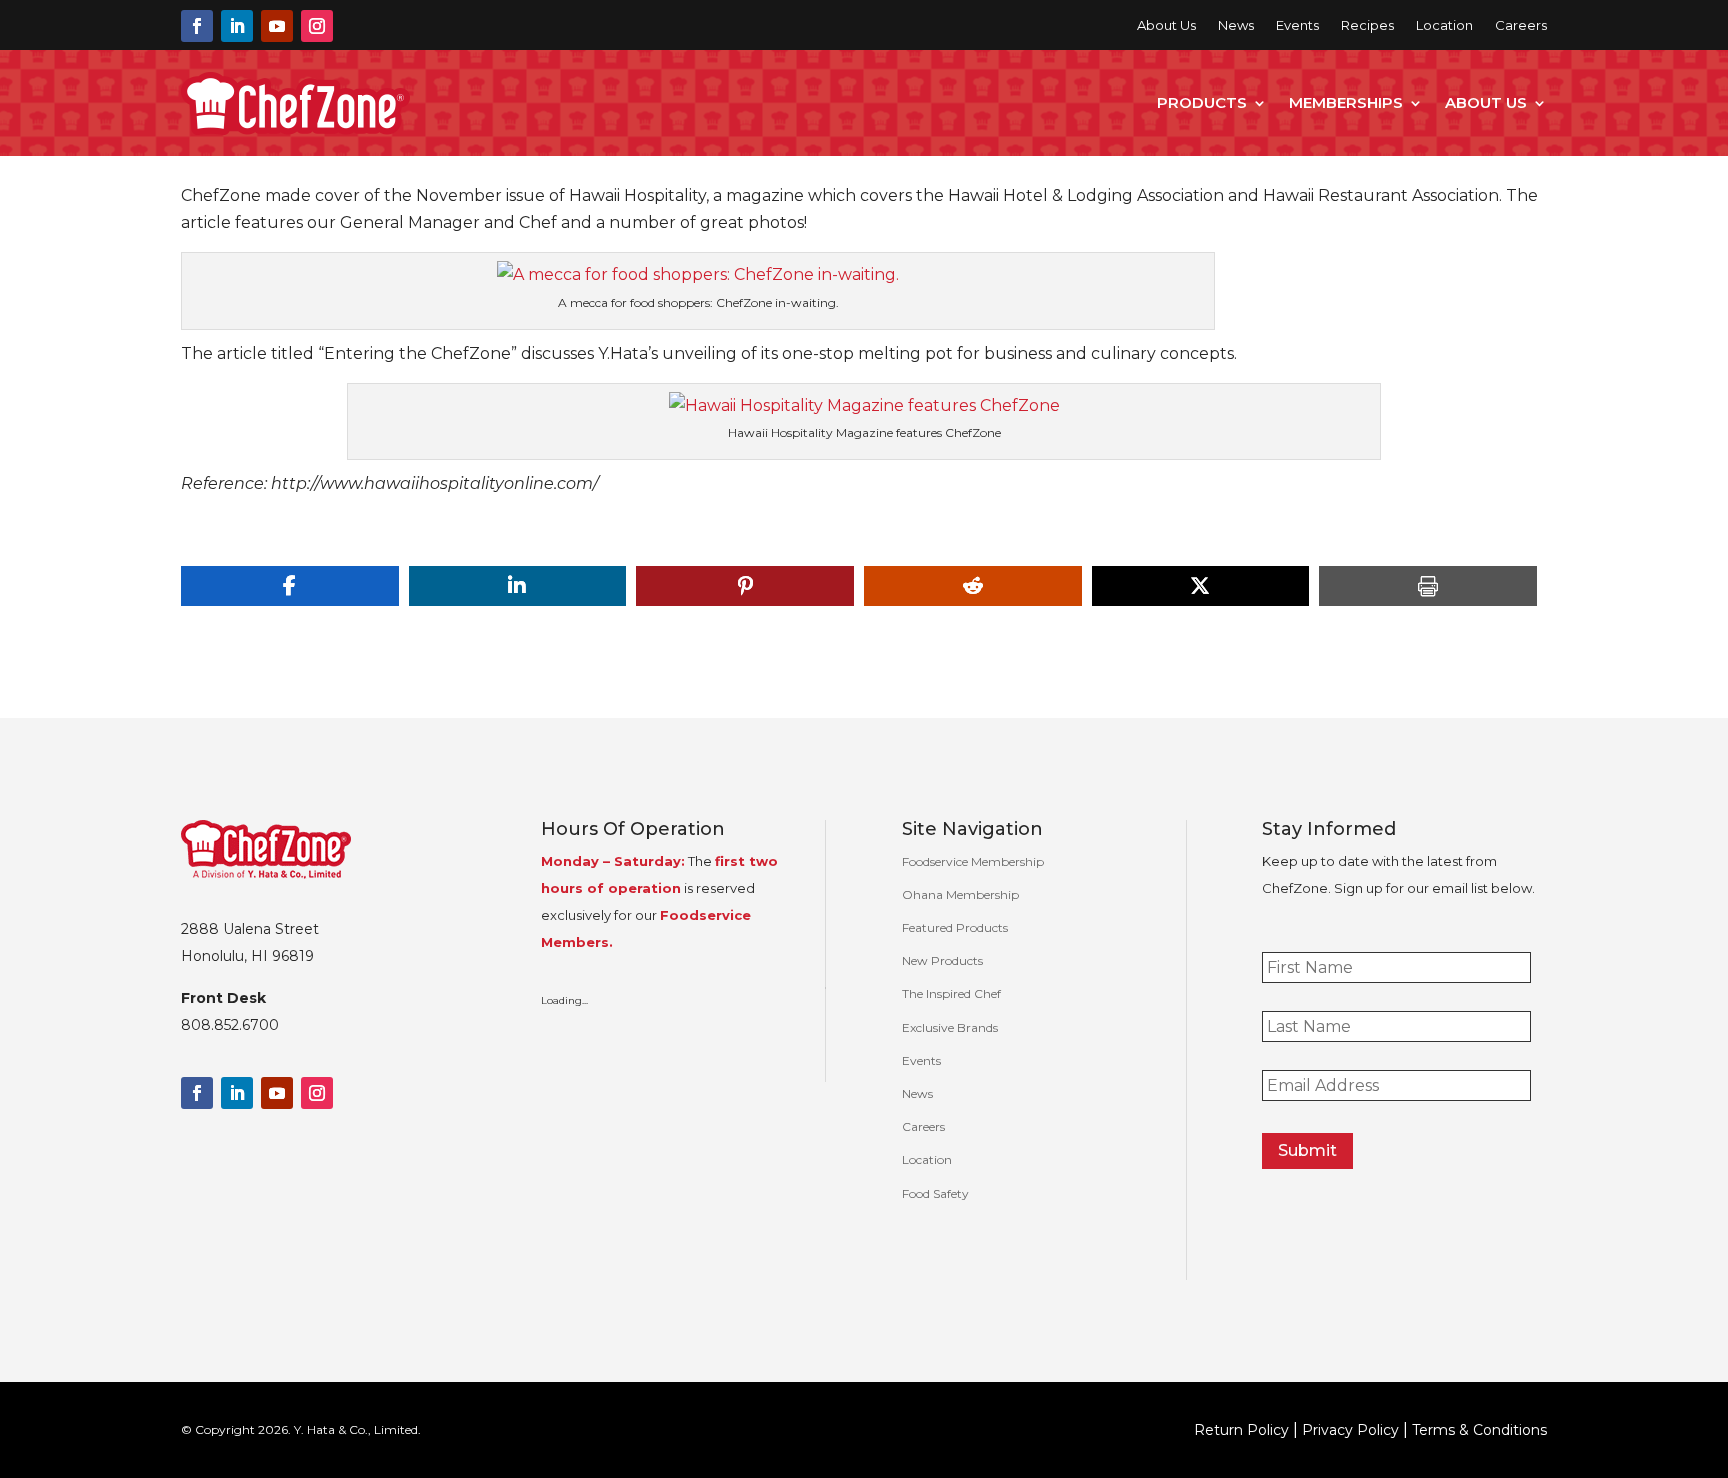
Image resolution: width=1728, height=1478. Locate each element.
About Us (1166, 25)
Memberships (1346, 102)
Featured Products (955, 927)
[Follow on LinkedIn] (237, 26)
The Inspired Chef (951, 993)
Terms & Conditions (1479, 1430)
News (1236, 25)
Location (1444, 25)
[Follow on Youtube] (277, 26)
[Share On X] (1201, 586)
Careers (1521, 25)
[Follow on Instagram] (317, 26)
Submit (1307, 1150)
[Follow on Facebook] (197, 26)
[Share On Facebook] (290, 586)
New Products (942, 960)
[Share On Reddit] (973, 586)
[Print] (1428, 586)
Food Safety (935, 1193)
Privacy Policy (1350, 1430)
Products (1202, 102)
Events (1297, 25)
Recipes (1367, 25)
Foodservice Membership (973, 861)
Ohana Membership (960, 894)
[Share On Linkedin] (518, 586)
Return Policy (1241, 1430)
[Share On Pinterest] (745, 586)
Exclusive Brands (950, 1027)
